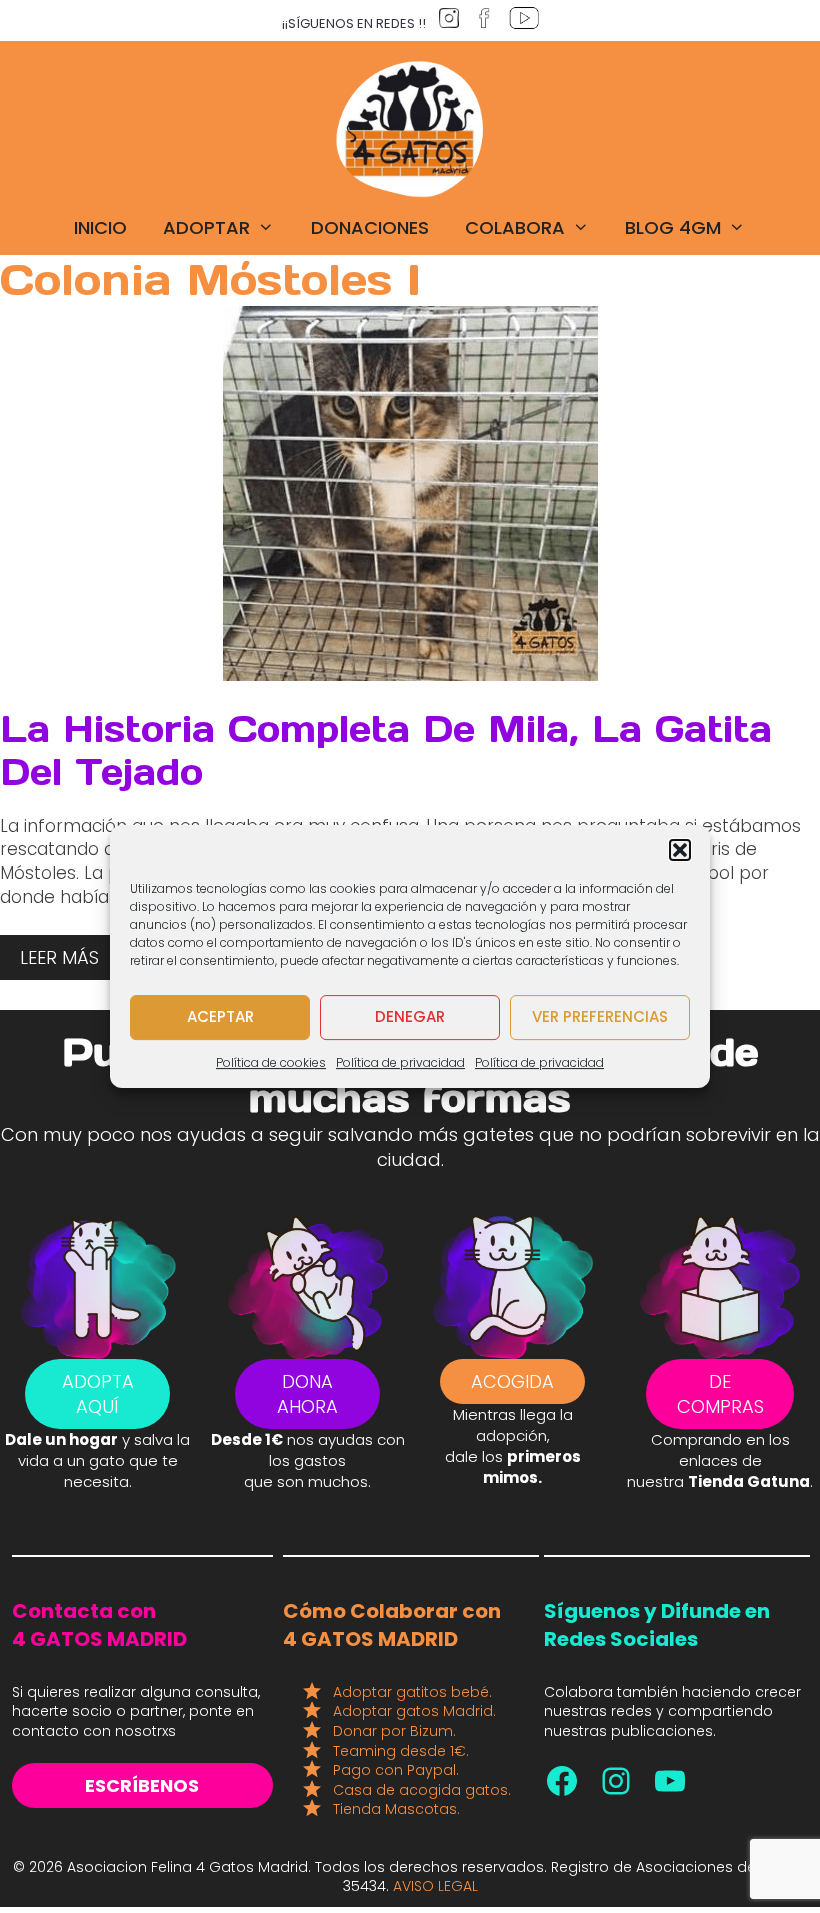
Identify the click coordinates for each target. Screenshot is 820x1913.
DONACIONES (370, 227)
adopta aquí (98, 1394)
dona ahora (307, 1394)
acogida (512, 1381)
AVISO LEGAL (435, 1886)
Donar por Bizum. (394, 1731)
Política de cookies (271, 1062)
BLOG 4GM (673, 227)
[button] (680, 850)
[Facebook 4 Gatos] (562, 1781)
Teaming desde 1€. (401, 1751)
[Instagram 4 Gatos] (616, 1781)
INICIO (100, 227)
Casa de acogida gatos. (422, 1790)
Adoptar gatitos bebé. (412, 1692)
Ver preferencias (600, 1016)
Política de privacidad (400, 1062)
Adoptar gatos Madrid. (414, 1711)
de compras (720, 1394)
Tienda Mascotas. (396, 1809)
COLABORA (515, 227)
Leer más (59, 957)
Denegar (410, 1016)
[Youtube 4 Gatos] (670, 1781)
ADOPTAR (206, 227)
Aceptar (220, 1016)
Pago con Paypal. (396, 1770)
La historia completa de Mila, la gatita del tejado (386, 750)
